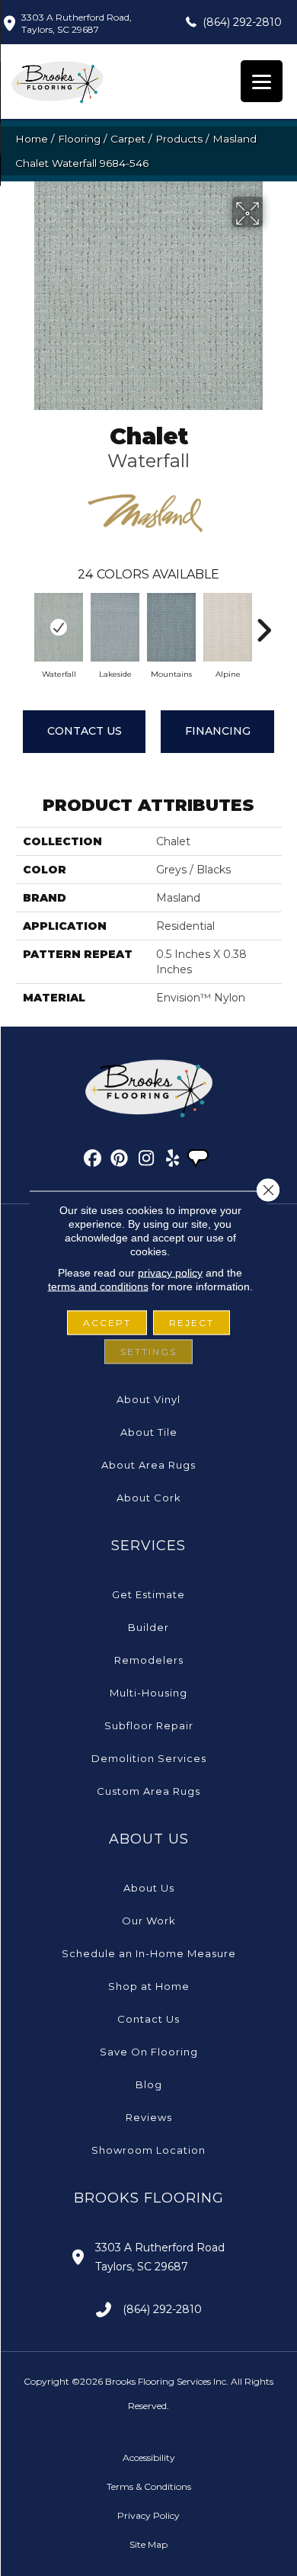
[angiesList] (200, 1160)
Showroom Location (148, 2150)
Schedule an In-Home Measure (149, 1953)
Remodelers (149, 1660)
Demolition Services (149, 1758)
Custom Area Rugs (148, 1791)
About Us (149, 1888)
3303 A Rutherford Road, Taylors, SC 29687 (77, 23)
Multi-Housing (148, 1693)
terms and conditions (98, 1286)
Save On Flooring (149, 2052)
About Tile (149, 1432)
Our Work (149, 1921)
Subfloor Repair (149, 1725)
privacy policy (170, 1273)
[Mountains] (171, 627)
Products (179, 139)
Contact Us (85, 731)
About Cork (149, 1498)
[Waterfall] (59, 627)
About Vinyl (148, 1399)
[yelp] (173, 1161)
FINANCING (218, 731)
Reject (192, 1323)
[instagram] (147, 1161)
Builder (148, 1627)
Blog (149, 2084)
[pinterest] (120, 1161)
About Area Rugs (148, 1465)
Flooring (79, 139)
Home (32, 139)
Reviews (149, 2117)
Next (263, 623)
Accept (107, 1323)
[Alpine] (228, 627)
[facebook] (93, 1161)
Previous (23, 623)
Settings (148, 1352)
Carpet (128, 139)
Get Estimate (148, 1594)
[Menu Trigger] (262, 81)
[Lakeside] (115, 627)
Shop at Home (149, 1986)
